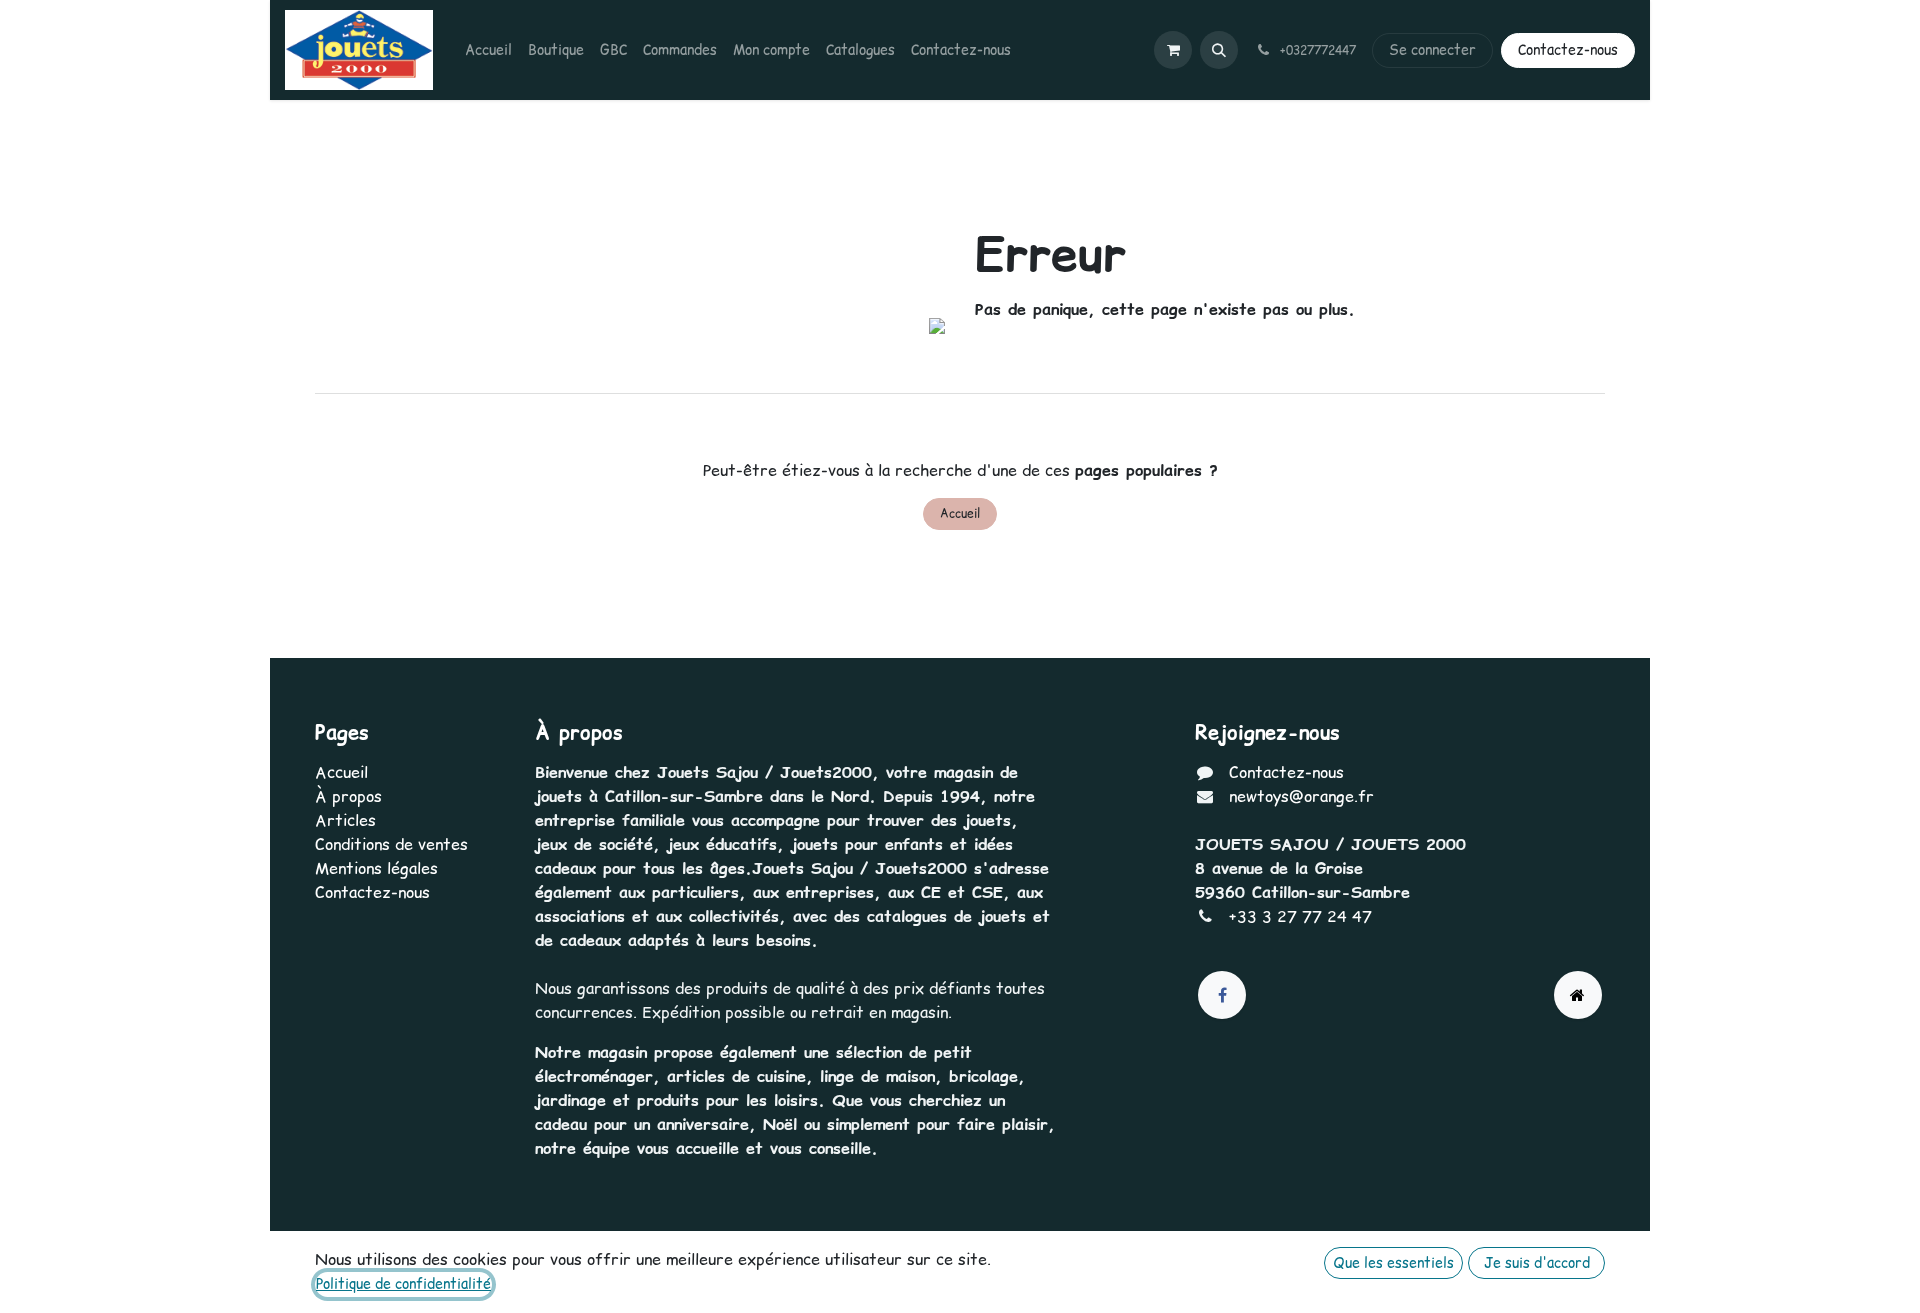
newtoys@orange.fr (1301, 796)
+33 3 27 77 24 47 (1300, 916)
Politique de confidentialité (403, 1284)
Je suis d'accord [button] (1537, 1263)
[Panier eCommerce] (1173, 50)
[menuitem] (488, 50)
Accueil (960, 513)
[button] (1219, 50)
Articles (345, 820)
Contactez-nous (1568, 50)
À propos (348, 796)
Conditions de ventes (391, 844)
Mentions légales (376, 868)
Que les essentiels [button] (1393, 1263)
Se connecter (1432, 50)
